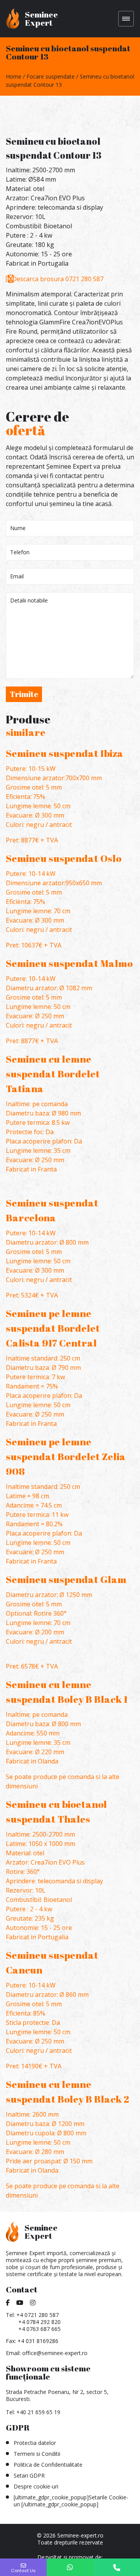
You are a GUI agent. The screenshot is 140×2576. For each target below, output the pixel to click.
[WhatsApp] (70, 2567)
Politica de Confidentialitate (48, 2465)
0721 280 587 (84, 279)
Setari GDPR (29, 2475)
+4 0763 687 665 (39, 2329)
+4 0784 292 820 (39, 2322)
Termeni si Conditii (37, 2454)
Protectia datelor (35, 2443)
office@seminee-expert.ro (55, 2353)
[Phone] (117, 2567)
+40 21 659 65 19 (38, 2412)
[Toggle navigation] (126, 19)
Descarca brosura (38, 279)
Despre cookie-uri (36, 2486)
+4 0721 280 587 (38, 2315)
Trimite (24, 694)
